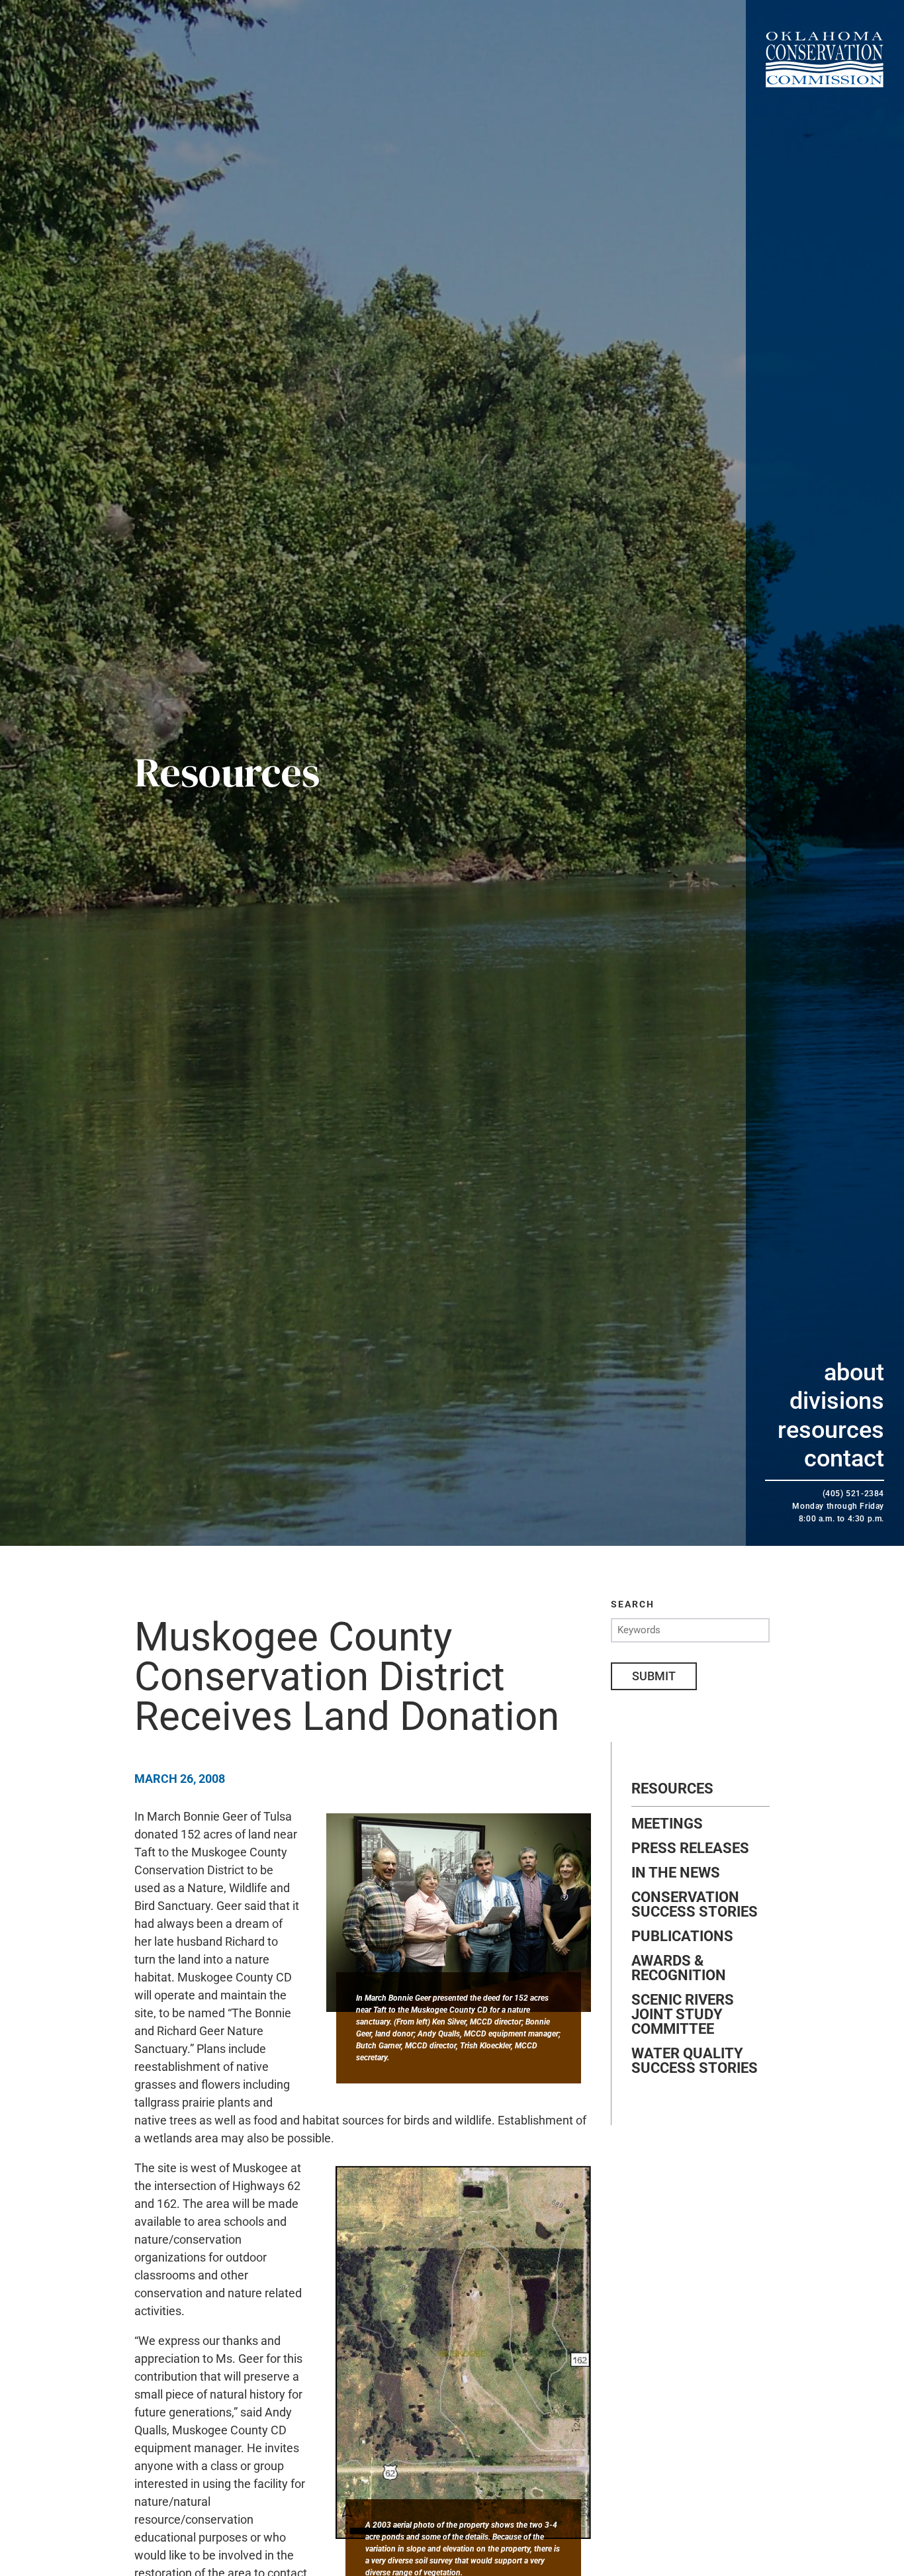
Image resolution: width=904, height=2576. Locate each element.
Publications (682, 1936)
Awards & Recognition (679, 1968)
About (854, 1372)
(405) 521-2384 (853, 1494)
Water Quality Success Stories (695, 2061)
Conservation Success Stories (695, 1905)
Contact (844, 1458)
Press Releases (690, 1848)
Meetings (667, 1824)
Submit (654, 1676)
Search (633, 1604)
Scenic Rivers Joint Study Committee (683, 2015)
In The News (676, 1873)
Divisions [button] (837, 1401)
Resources (831, 1430)
